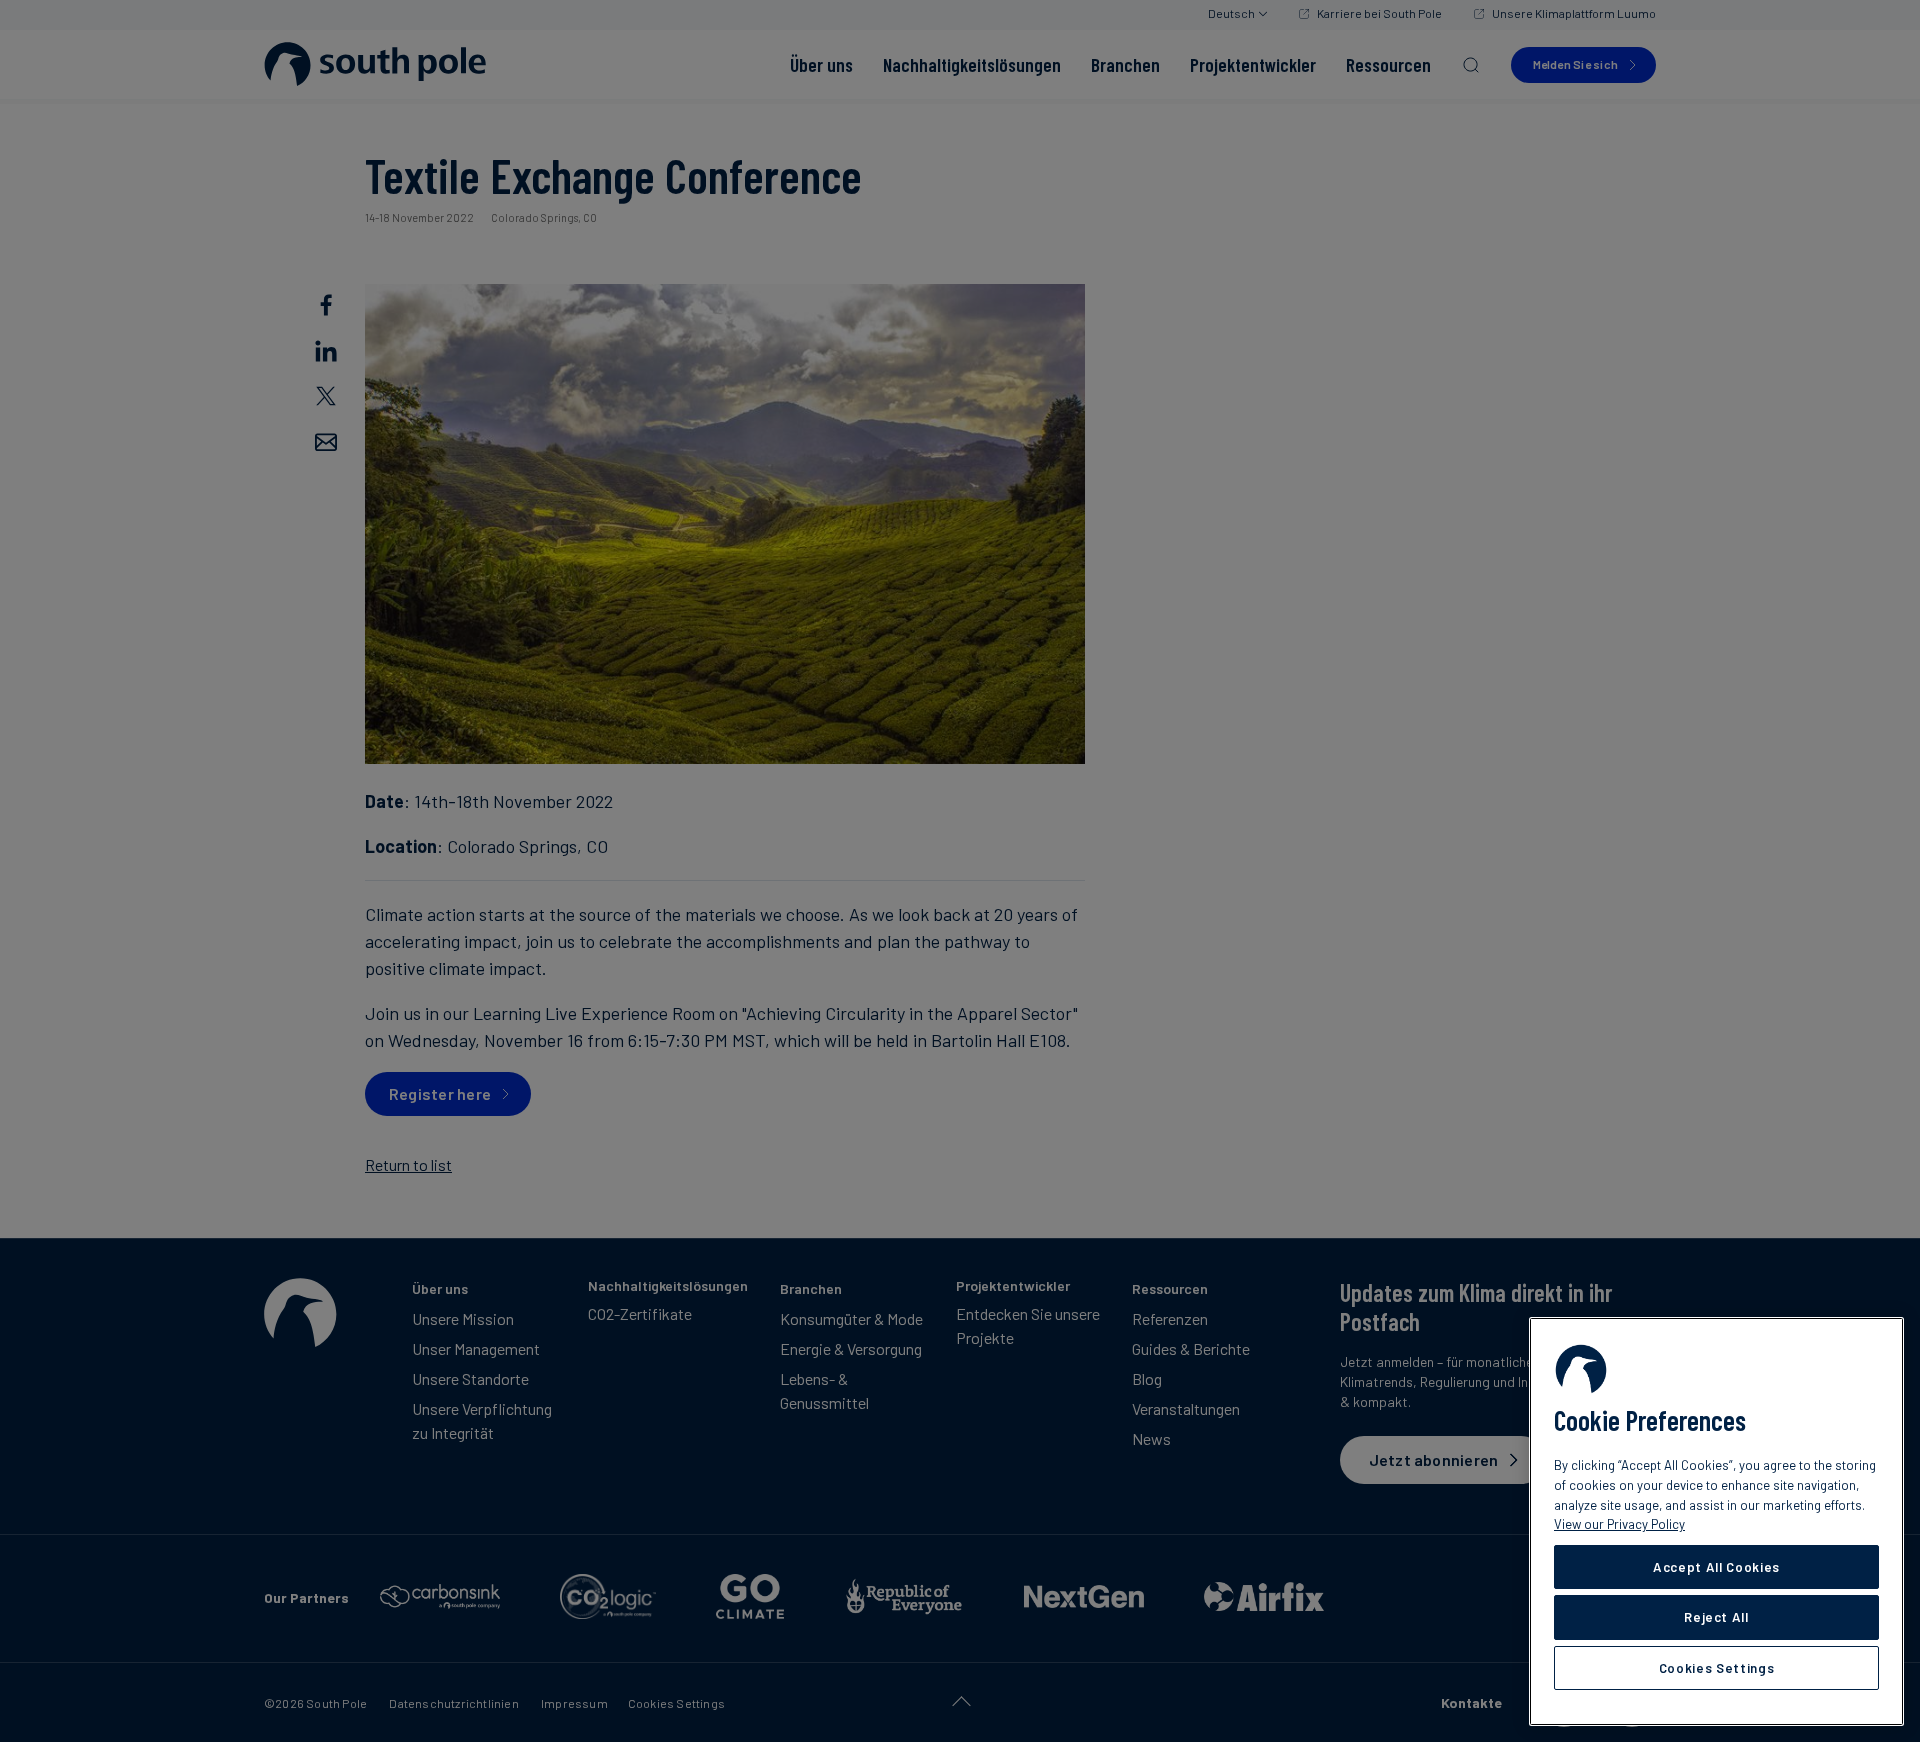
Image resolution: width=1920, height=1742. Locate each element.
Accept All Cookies (1716, 1567)
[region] (1716, 1521)
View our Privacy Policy (1619, 1524)
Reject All (1716, 1617)
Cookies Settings (1717, 1668)
